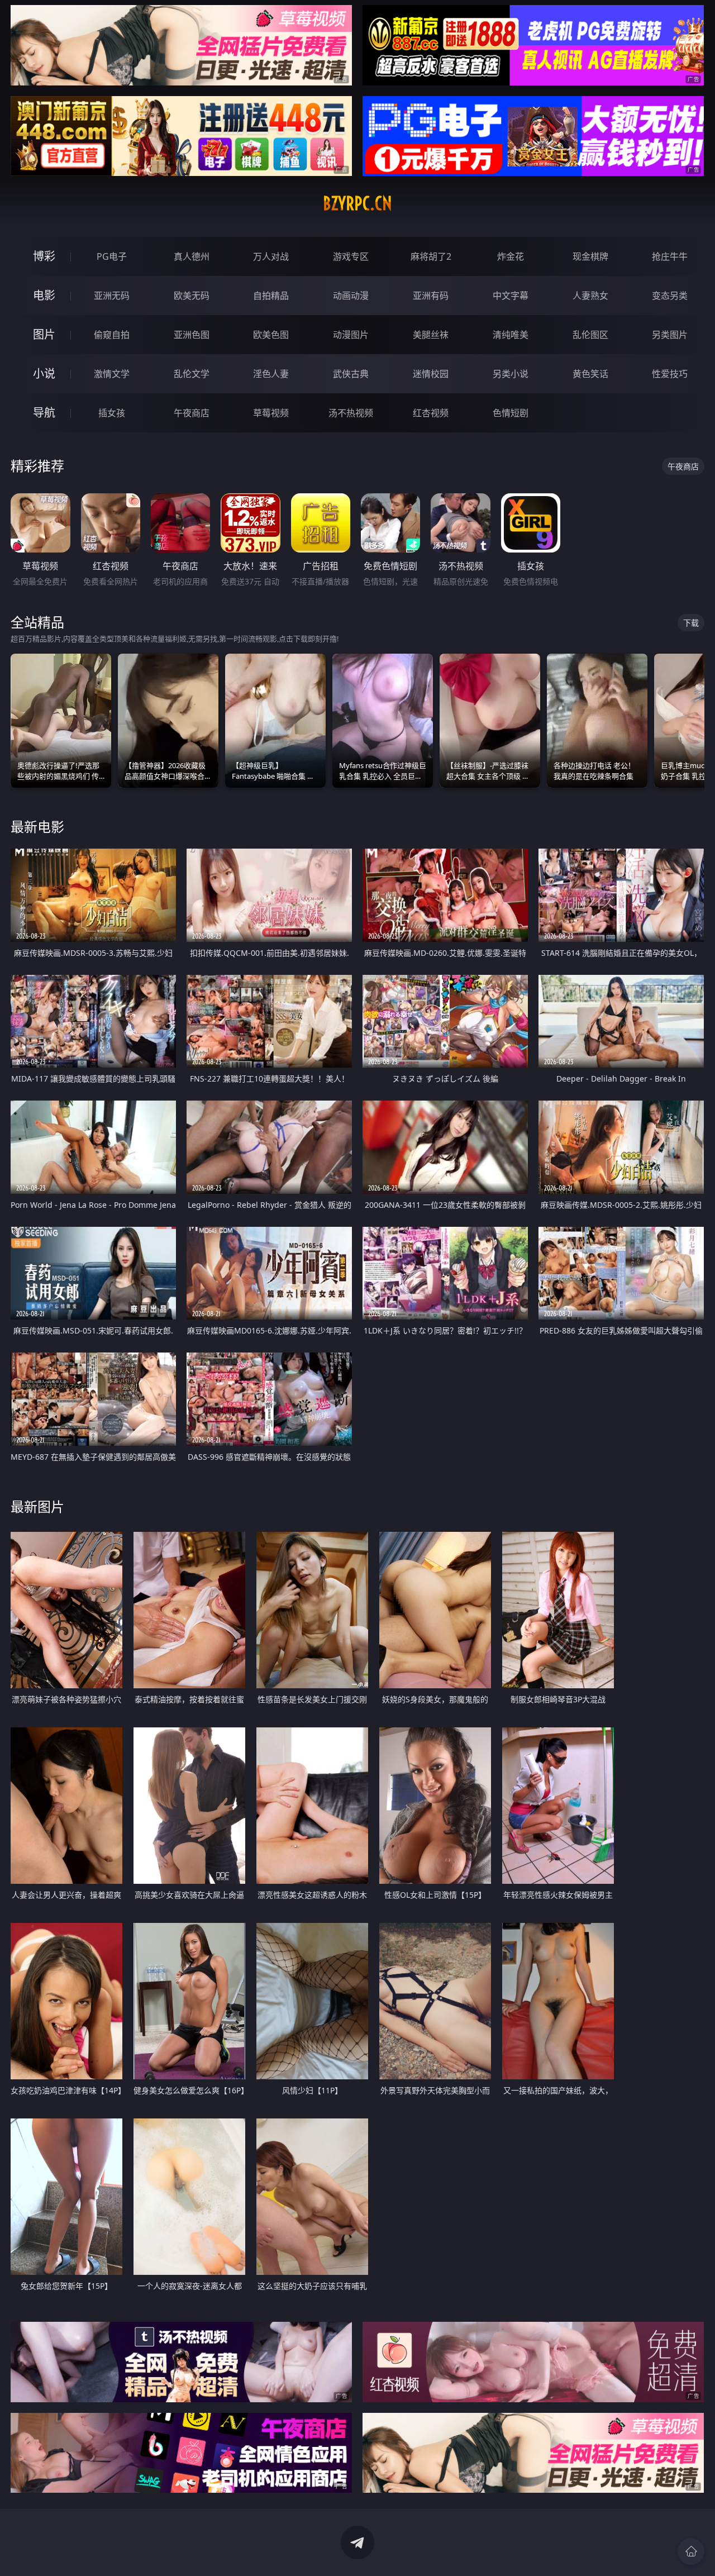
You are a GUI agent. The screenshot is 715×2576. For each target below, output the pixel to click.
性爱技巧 (670, 374)
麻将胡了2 (431, 256)
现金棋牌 (590, 256)
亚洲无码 (112, 296)
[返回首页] (691, 2551)
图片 (44, 334)
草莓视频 (271, 413)
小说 (44, 373)
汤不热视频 (351, 413)
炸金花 (511, 256)
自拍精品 (271, 296)
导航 (44, 413)
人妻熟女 (590, 296)
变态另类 (670, 296)
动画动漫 (351, 296)
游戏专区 (351, 256)
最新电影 (37, 827)
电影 (44, 295)
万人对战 (271, 256)
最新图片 (37, 1506)
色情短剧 (511, 413)
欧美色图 (271, 335)
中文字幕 (511, 296)
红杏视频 (431, 413)
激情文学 (112, 374)
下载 (691, 623)
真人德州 (192, 256)
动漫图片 (351, 335)
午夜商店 (192, 413)
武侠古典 (351, 374)
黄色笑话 (590, 374)
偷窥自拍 (112, 335)
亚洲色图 (192, 335)
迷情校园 (431, 374)
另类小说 (511, 374)
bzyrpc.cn (357, 203)
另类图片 (670, 335)
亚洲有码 (431, 296)
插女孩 (112, 413)
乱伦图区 (590, 335)
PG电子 (112, 256)
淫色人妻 (271, 374)
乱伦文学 (192, 374)
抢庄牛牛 (670, 256)
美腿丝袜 (431, 335)
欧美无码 (192, 296)
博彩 (44, 256)
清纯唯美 (511, 335)
